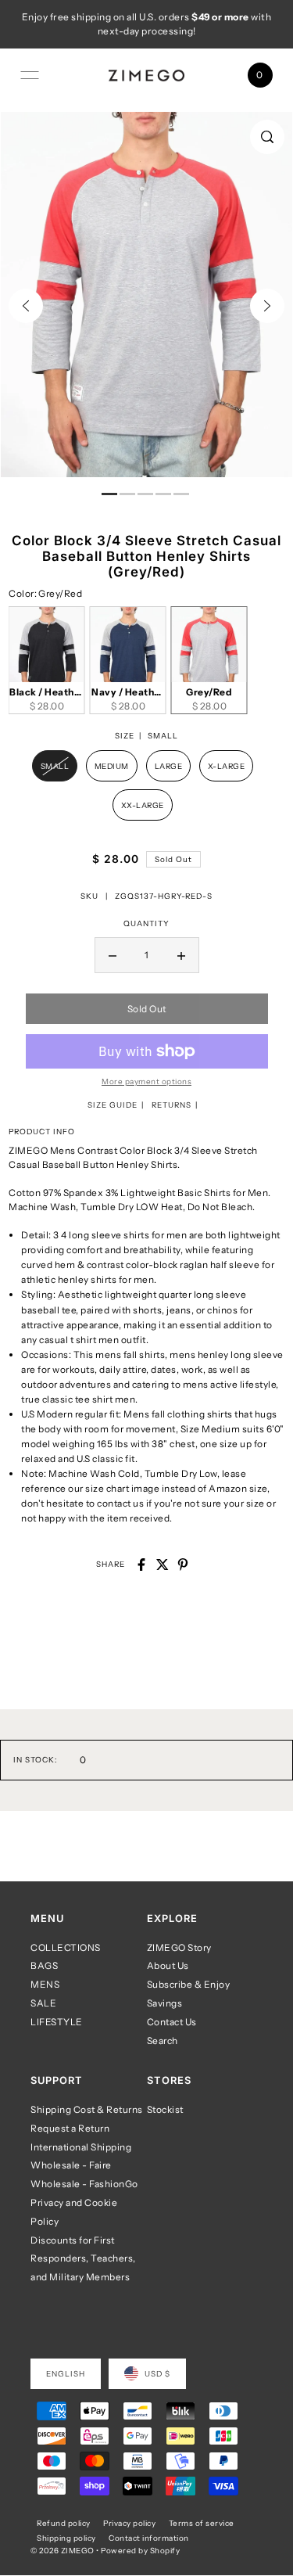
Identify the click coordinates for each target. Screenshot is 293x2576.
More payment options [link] (146, 1081)
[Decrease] (113, 955)
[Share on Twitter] (163, 1565)
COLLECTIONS (66, 1947)
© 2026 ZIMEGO (63, 2550)
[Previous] (26, 306)
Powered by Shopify (140, 2550)
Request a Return (70, 2128)
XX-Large (143, 805)
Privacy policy (129, 2523)
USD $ (157, 2373)
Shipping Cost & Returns (87, 2109)
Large (169, 766)
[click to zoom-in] (267, 137)
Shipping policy (66, 2538)
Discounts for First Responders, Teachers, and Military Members (83, 2259)
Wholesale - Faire (71, 2165)
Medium (112, 766)
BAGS (44, 1965)
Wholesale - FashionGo (84, 2184)
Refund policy (64, 2523)
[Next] (267, 306)
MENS (45, 1984)
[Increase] (181, 955)
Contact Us (172, 2022)
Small (55, 766)
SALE (43, 2003)
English (66, 2373)
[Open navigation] (30, 75)
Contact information (149, 2538)
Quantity (146, 923)
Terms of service (202, 2523)
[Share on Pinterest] (183, 1565)
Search (163, 2041)
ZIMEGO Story (179, 1947)
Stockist (165, 2109)
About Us (168, 1965)
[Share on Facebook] (141, 1565)
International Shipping (81, 2147)
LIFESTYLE (57, 2022)
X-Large (227, 766)
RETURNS (172, 1105)
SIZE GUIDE (113, 1105)
